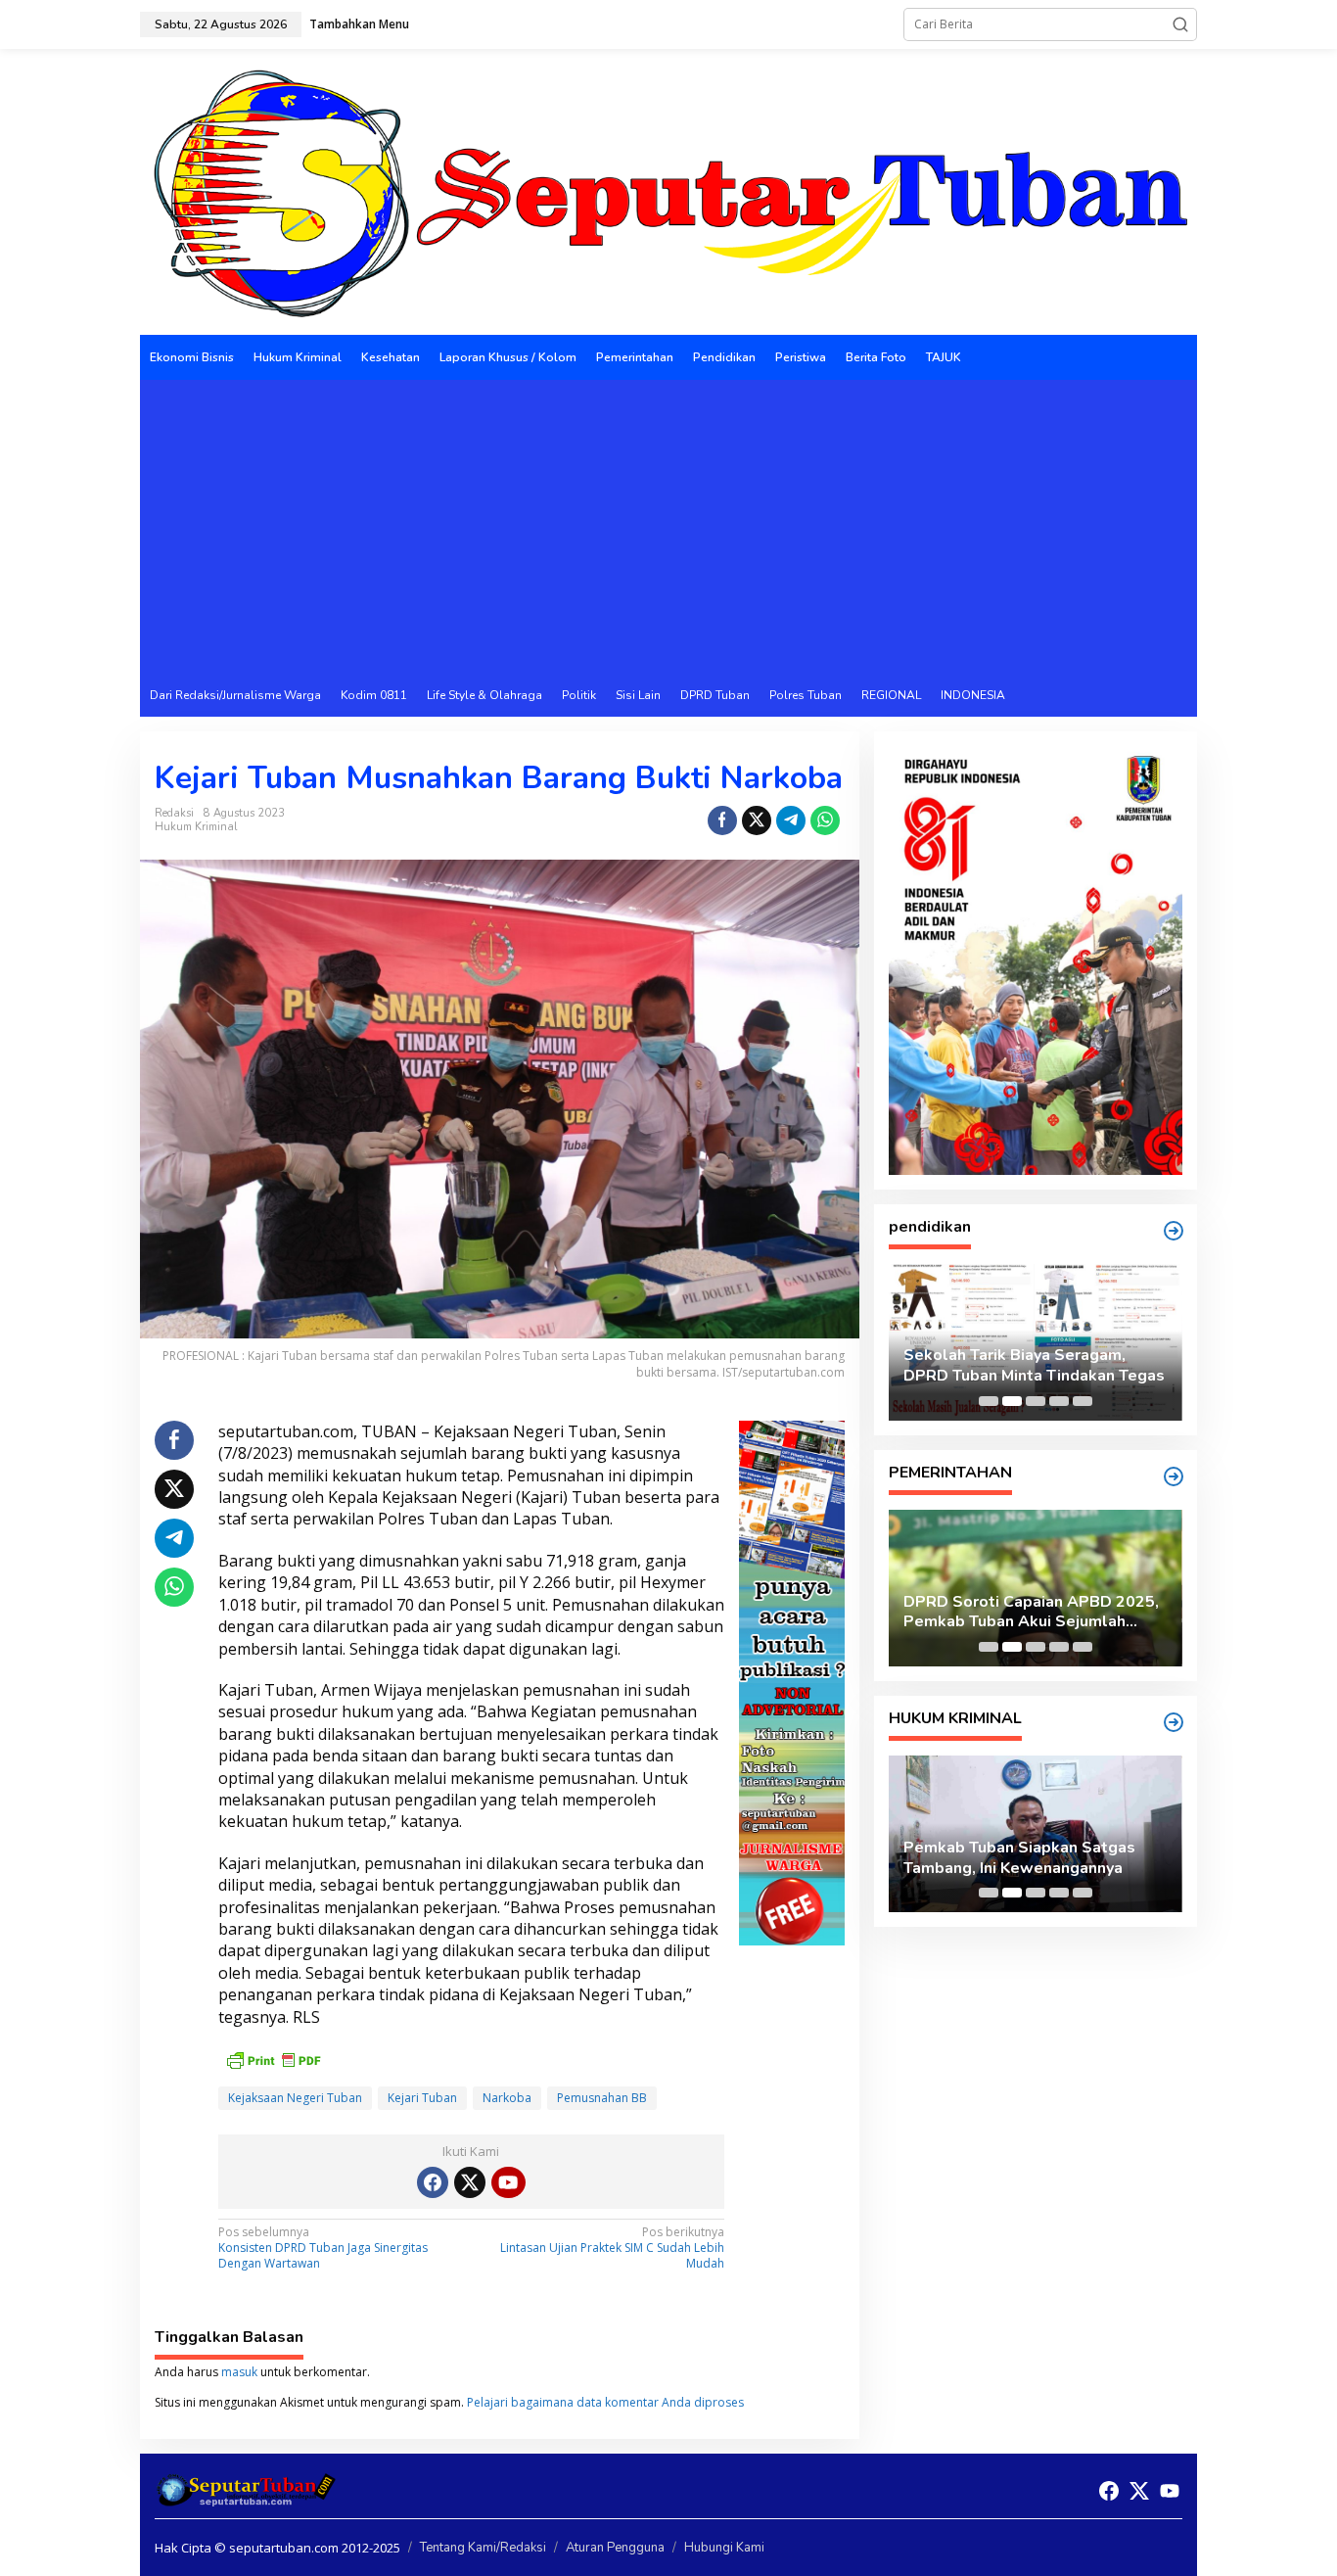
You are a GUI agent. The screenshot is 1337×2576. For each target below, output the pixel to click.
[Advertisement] (668, 527)
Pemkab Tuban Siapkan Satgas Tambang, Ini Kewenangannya (1019, 1858)
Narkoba (507, 2098)
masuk (239, 2372)
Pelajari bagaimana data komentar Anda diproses (605, 2402)
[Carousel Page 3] (1036, 1401)
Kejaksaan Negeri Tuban (295, 2098)
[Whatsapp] (825, 820)
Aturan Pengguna (615, 2548)
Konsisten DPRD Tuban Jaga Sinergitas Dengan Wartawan (323, 2248)
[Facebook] (433, 2182)
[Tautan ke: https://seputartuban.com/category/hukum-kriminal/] (1174, 1722)
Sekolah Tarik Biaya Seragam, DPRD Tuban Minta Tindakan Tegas (1034, 1366)
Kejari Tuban (422, 2098)
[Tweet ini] (757, 820)
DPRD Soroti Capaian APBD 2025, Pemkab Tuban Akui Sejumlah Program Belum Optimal (1031, 1613)
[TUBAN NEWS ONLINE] (668, 190)
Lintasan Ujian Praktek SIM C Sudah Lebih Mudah (612, 2248)
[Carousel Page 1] (989, 1401)
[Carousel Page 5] (1083, 1401)
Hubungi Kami (724, 2548)
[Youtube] (508, 2182)
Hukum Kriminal (196, 827)
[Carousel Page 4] (1059, 1401)
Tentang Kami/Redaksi (483, 2548)
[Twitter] (470, 2182)
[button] (1180, 24)
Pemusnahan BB (602, 2098)
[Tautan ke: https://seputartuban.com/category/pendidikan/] (1174, 1231)
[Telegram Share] (791, 820)
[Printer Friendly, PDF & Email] (273, 2059)
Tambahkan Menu (359, 24)
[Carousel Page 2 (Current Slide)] (1012, 1401)
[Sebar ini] (722, 820)
